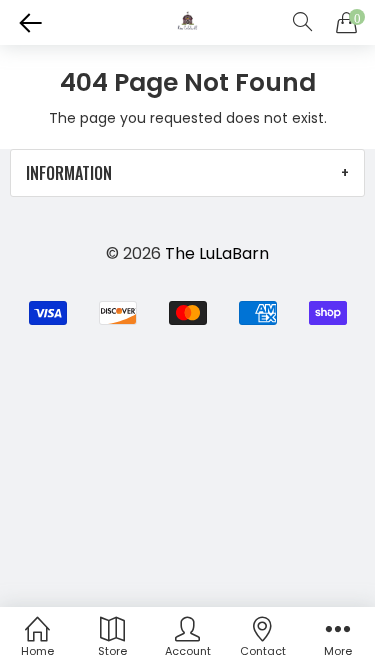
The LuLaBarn (217, 253)
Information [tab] (69, 173)
